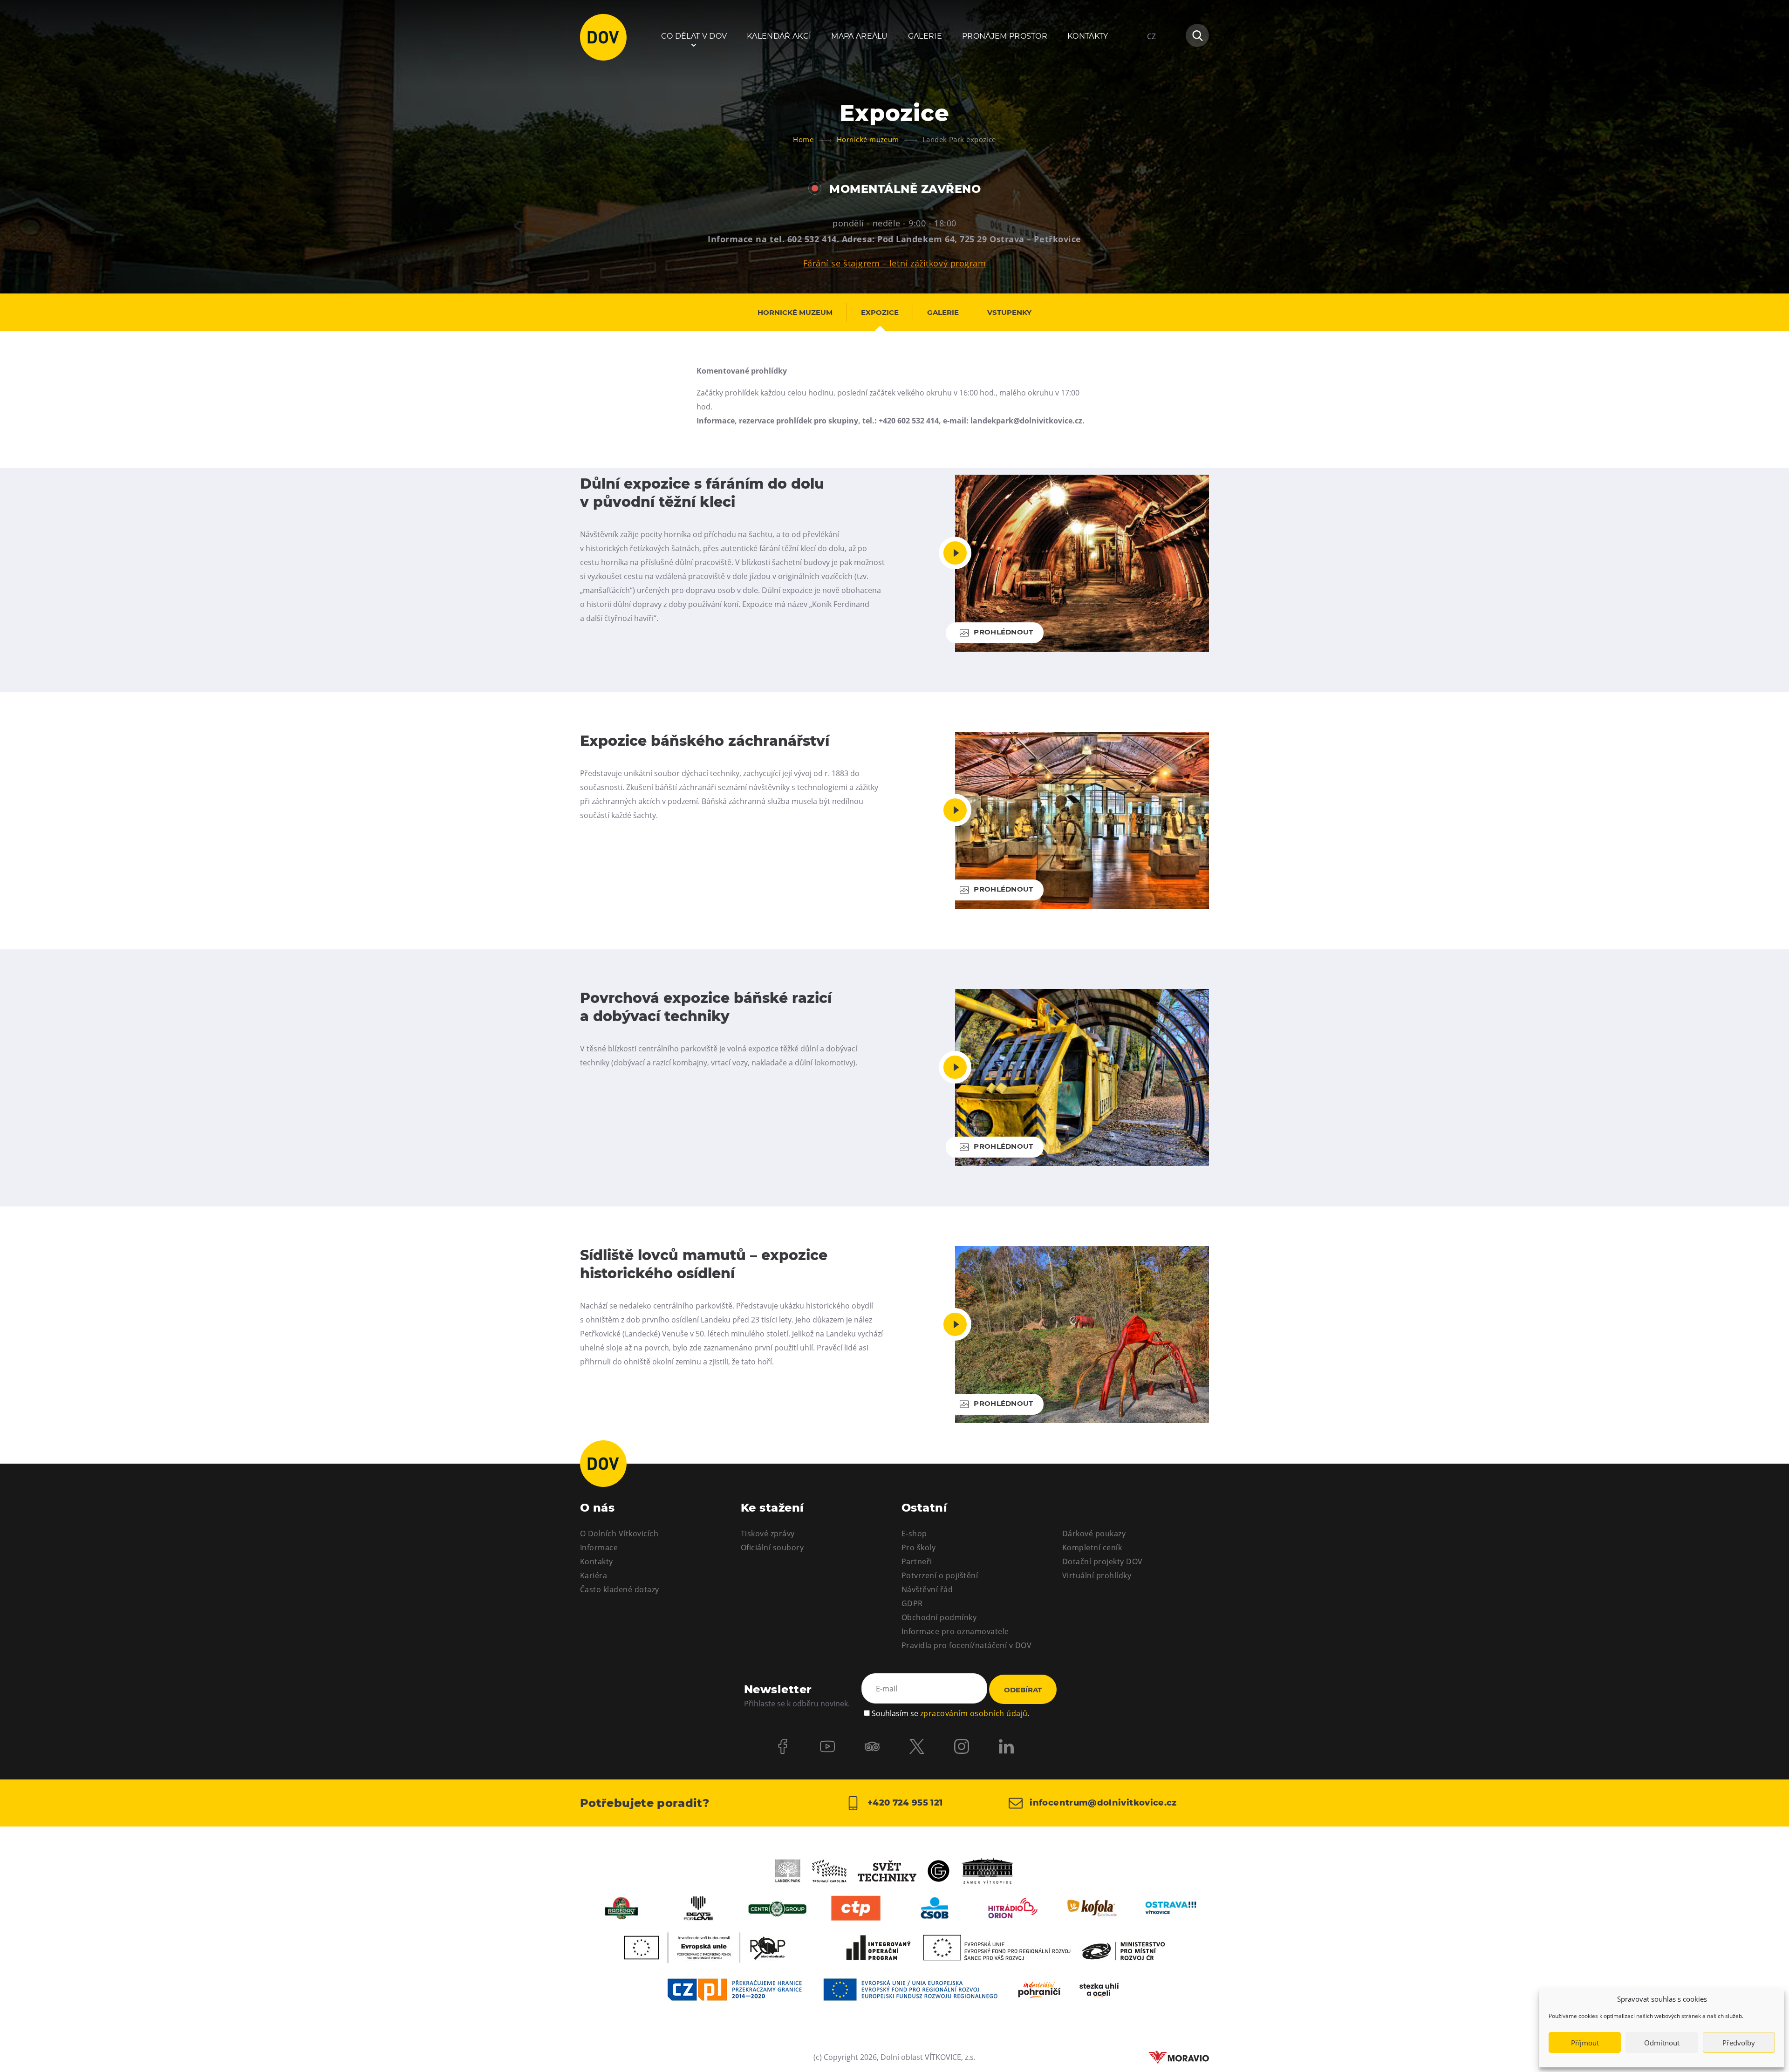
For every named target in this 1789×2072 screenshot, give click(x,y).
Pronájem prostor (1005, 36)
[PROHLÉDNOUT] (1082, 649)
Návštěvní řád (927, 1589)
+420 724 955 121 (904, 1803)
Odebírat (1023, 1690)
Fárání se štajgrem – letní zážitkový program (895, 263)
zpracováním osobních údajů (974, 1713)
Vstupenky (1009, 312)
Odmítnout (1662, 2043)
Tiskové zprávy (768, 1534)
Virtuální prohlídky (1097, 1575)
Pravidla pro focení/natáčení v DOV (966, 1645)
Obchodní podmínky (939, 1617)
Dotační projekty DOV (1103, 1561)
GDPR (912, 1603)
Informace (599, 1547)
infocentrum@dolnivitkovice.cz (1102, 1803)
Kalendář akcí (779, 36)
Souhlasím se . (950, 1713)
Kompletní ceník (1092, 1547)
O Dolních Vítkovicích (619, 1534)
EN (1152, 81)
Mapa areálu (860, 36)
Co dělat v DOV (694, 36)
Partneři (917, 1561)
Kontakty (1088, 36)
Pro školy (918, 1547)
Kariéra (594, 1575)
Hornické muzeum (795, 312)
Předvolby (1739, 2043)
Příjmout (1585, 2043)
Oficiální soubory (772, 1547)
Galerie (925, 36)
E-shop (914, 1534)
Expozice (880, 312)
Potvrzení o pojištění (940, 1575)
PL (1151, 64)
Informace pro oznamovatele (955, 1631)
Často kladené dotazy (620, 1589)
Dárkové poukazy (1094, 1534)
